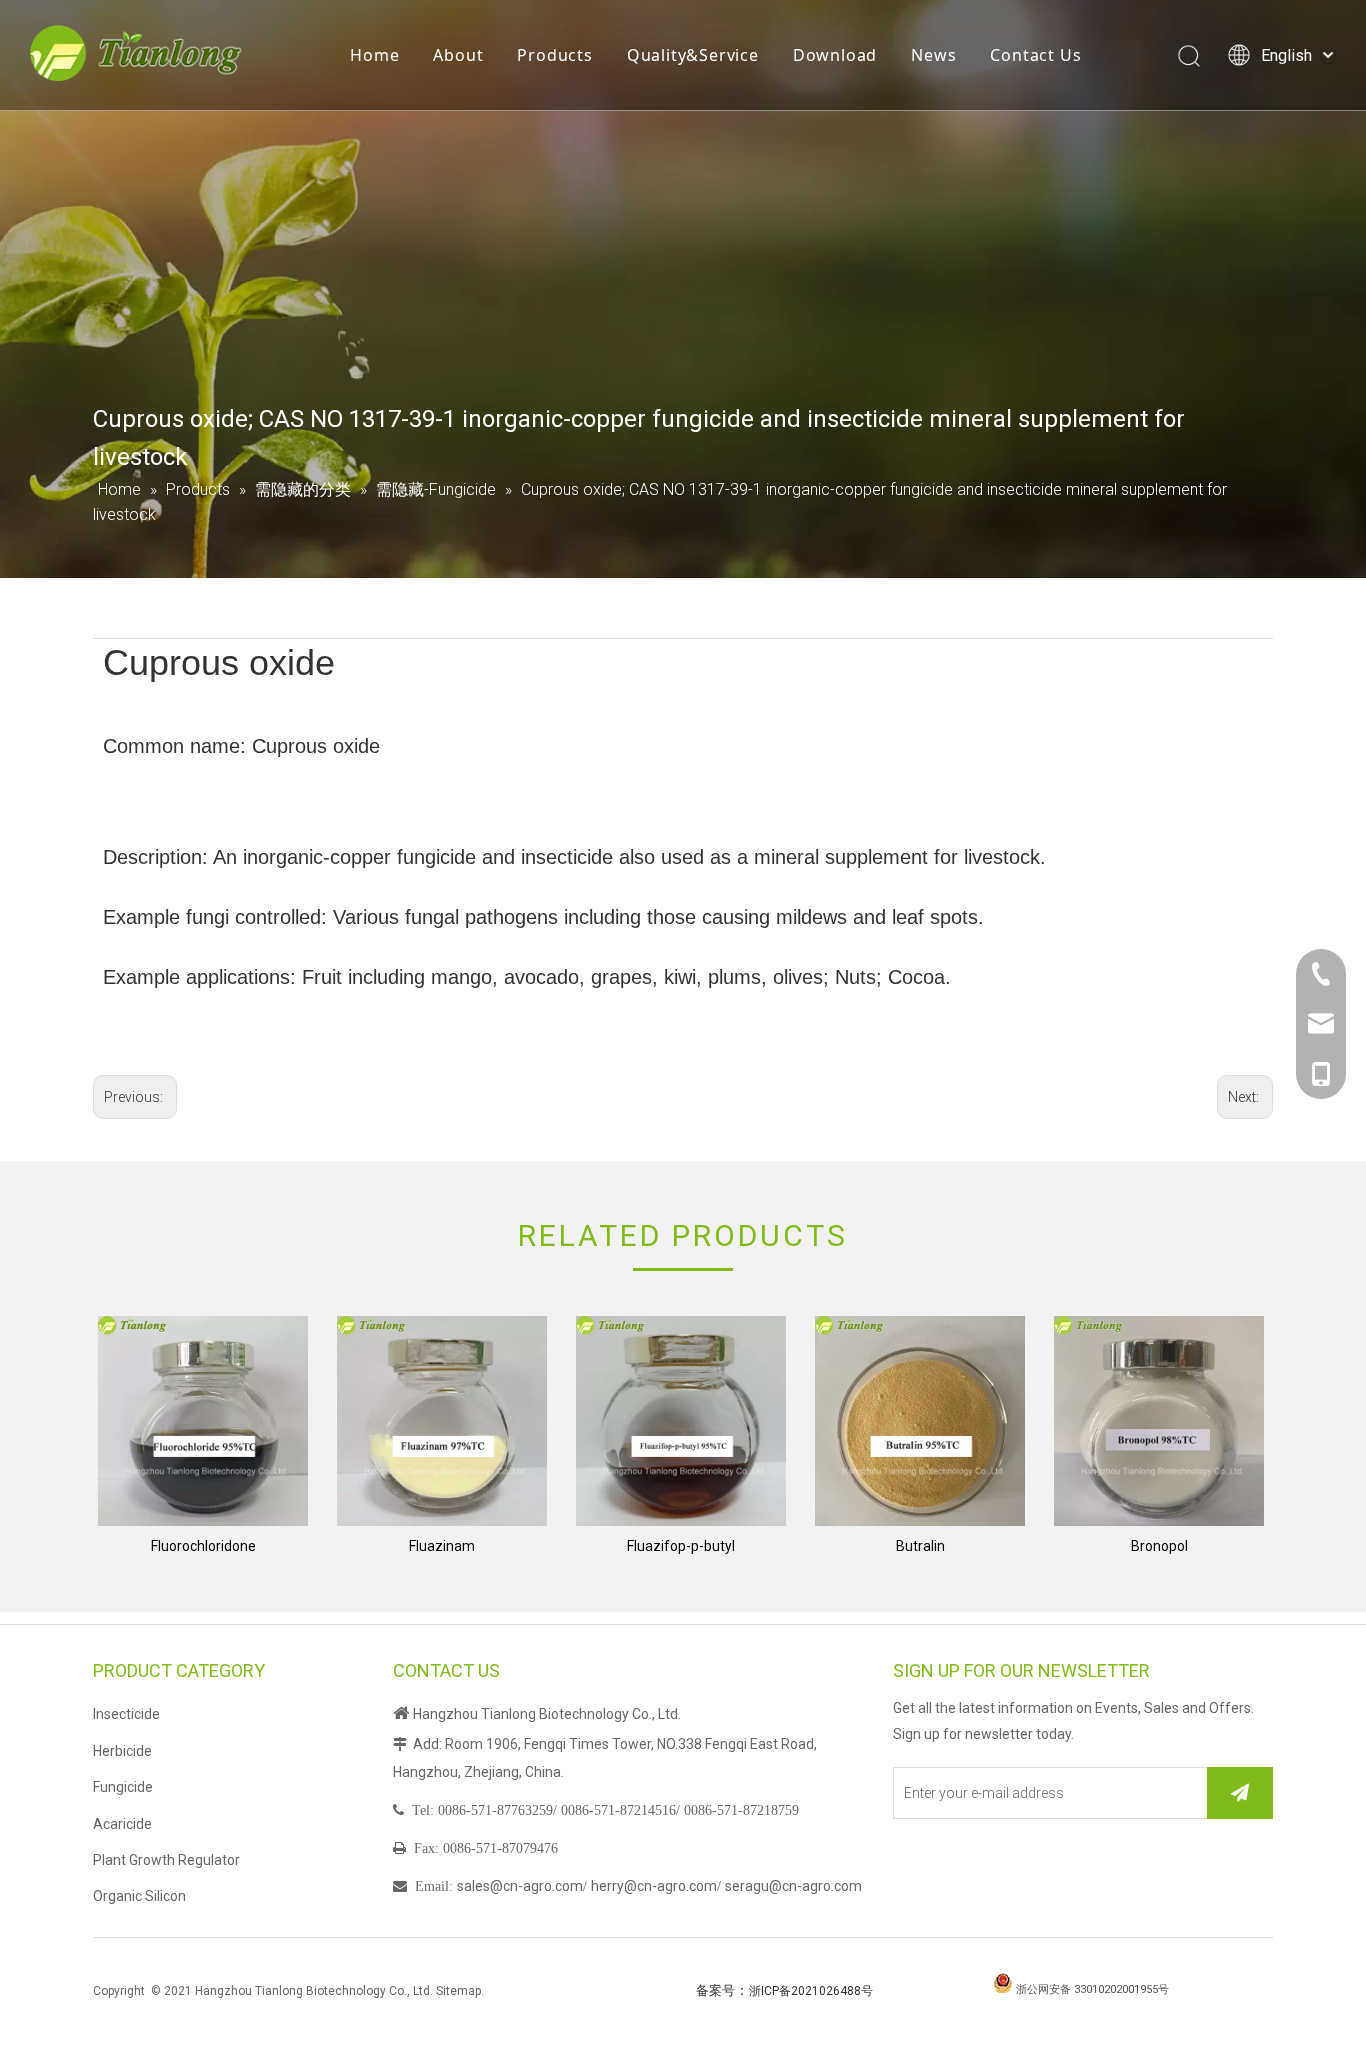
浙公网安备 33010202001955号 (1092, 1989)
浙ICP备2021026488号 (811, 1991)
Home (374, 55)
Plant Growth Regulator (166, 1860)
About (458, 55)
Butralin (920, 1546)
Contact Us (1035, 55)
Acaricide (122, 1824)
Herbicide (122, 1751)
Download (835, 55)
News (933, 55)
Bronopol (1159, 1546)
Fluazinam (442, 1546)
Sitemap (458, 1991)
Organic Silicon (139, 1896)
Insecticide (126, 1714)
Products (554, 55)
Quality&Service (693, 55)
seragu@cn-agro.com (793, 1886)
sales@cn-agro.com (520, 1886)
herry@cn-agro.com (654, 1886)
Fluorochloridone (203, 1546)
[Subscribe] (1240, 1793)
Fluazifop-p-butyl (681, 1546)
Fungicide (123, 1787)
